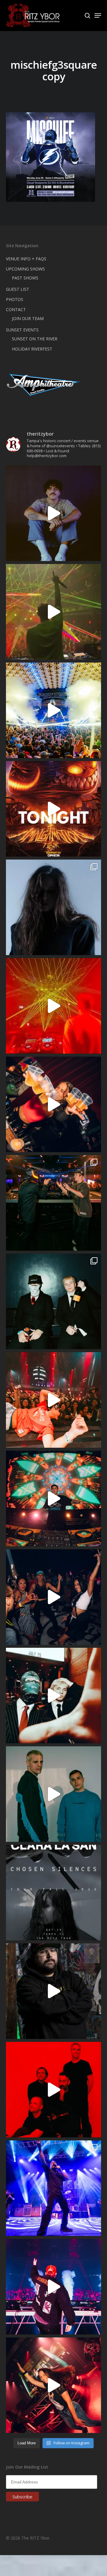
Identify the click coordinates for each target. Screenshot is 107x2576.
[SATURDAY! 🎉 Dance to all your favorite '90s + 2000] (53, 1597)
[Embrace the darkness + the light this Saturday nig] (53, 1006)
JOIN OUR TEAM (28, 318)
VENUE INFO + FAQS (26, 259)
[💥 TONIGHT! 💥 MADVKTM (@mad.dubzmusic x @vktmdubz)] (53, 809)
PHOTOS (15, 299)
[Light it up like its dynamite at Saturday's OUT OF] (53, 1104)
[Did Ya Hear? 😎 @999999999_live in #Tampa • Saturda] (53, 1794)
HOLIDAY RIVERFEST (32, 349)
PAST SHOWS (25, 278)
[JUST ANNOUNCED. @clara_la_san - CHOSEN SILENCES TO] (53, 1893)
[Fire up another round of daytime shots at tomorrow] (53, 710)
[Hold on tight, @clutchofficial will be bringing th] (53, 2188)
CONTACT (16, 309)
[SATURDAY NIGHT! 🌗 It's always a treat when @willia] (53, 1498)
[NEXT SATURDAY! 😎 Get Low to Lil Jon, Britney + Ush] (53, 2385)
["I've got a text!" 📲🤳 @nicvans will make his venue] (53, 1400)
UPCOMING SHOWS (25, 269)
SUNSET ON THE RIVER (35, 339)
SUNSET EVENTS (22, 330)
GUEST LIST (18, 289)
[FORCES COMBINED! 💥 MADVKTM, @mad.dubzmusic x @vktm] (53, 1301)
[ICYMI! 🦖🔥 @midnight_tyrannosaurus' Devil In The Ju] (53, 1991)
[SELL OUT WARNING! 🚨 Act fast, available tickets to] (53, 1203)
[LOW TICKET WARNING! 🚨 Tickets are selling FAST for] (53, 1696)
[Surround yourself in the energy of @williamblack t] (53, 612)
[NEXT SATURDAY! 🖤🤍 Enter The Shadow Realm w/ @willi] (53, 2287)
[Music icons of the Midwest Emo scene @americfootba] (53, 2090)
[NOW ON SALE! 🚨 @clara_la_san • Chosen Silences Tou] (53, 907)
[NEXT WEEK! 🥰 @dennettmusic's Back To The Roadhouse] (53, 513)
